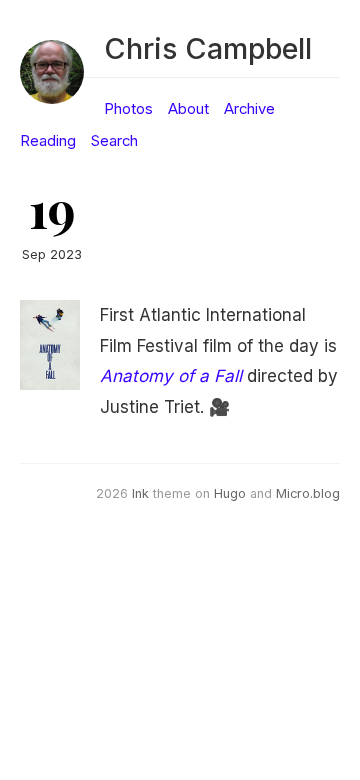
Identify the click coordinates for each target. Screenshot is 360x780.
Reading (48, 141)
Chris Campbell (208, 48)
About (188, 109)
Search (114, 141)
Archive (249, 109)
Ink (140, 493)
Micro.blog (308, 493)
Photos (128, 109)
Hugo (230, 493)
